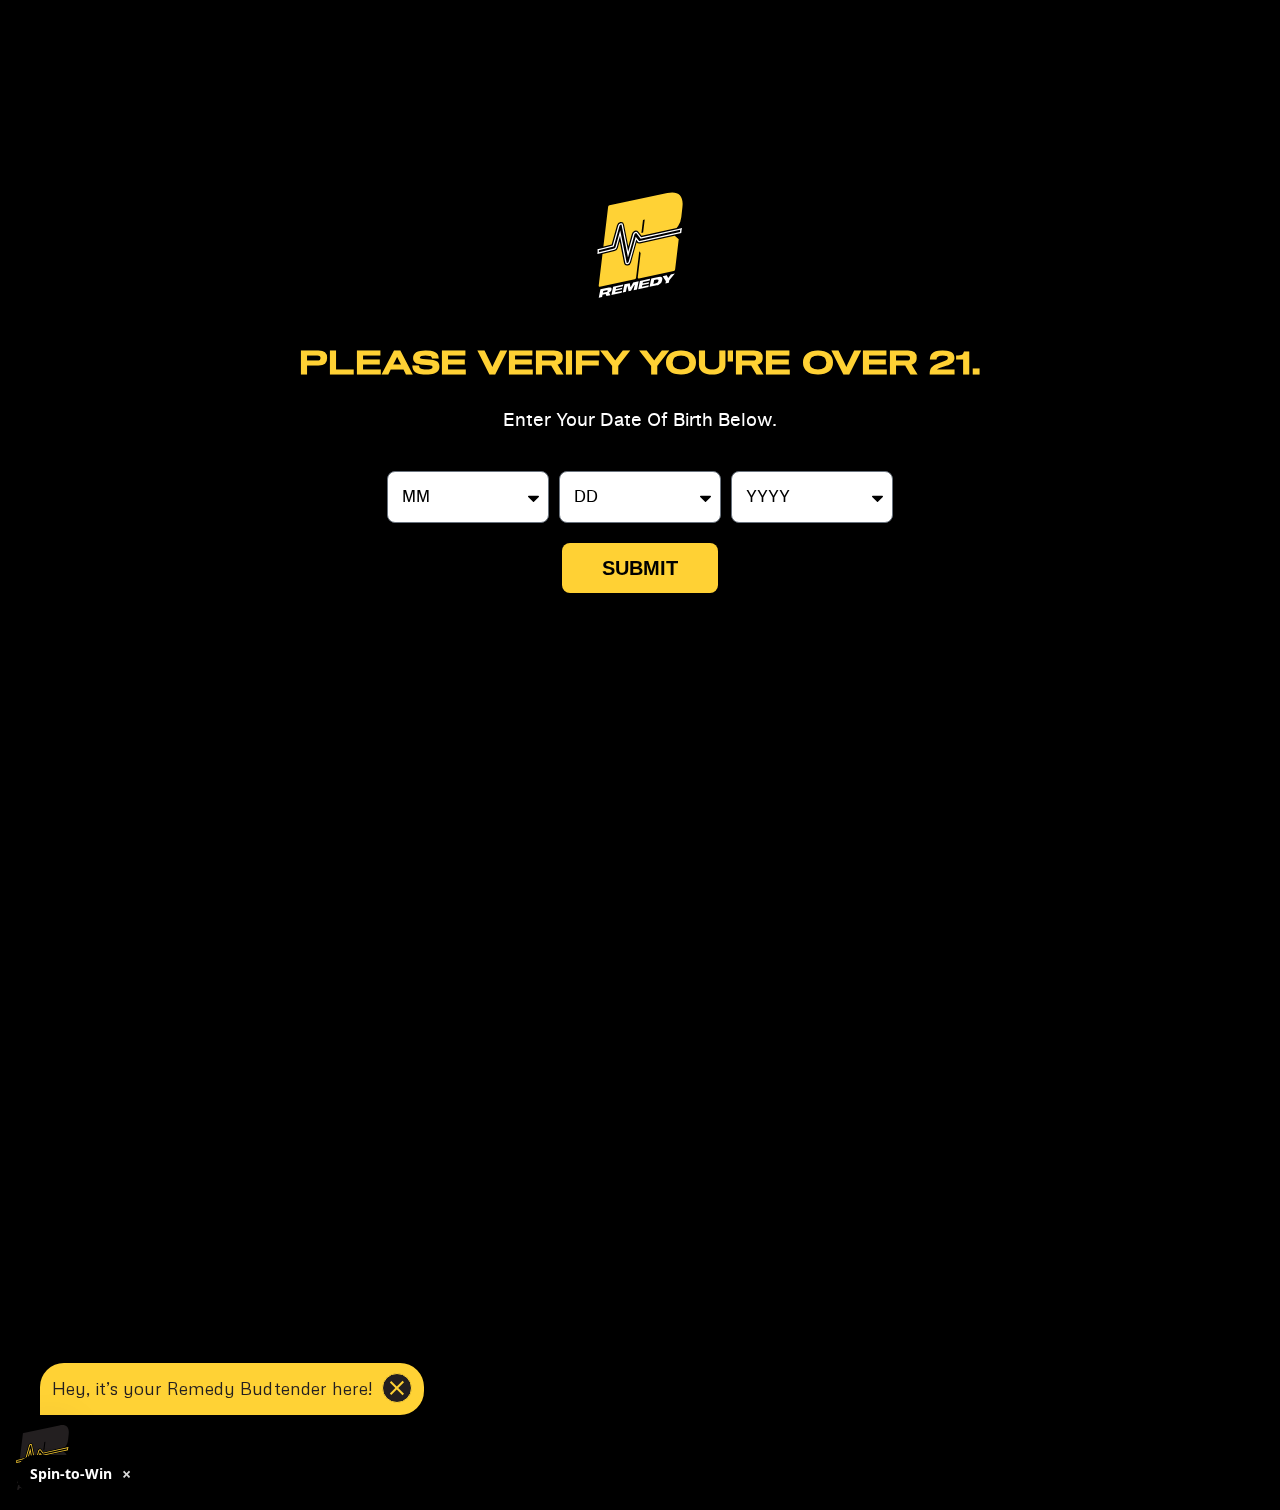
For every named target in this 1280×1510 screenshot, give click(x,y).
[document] (640, 755)
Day (574, 463)
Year (747, 463)
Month (412, 463)
